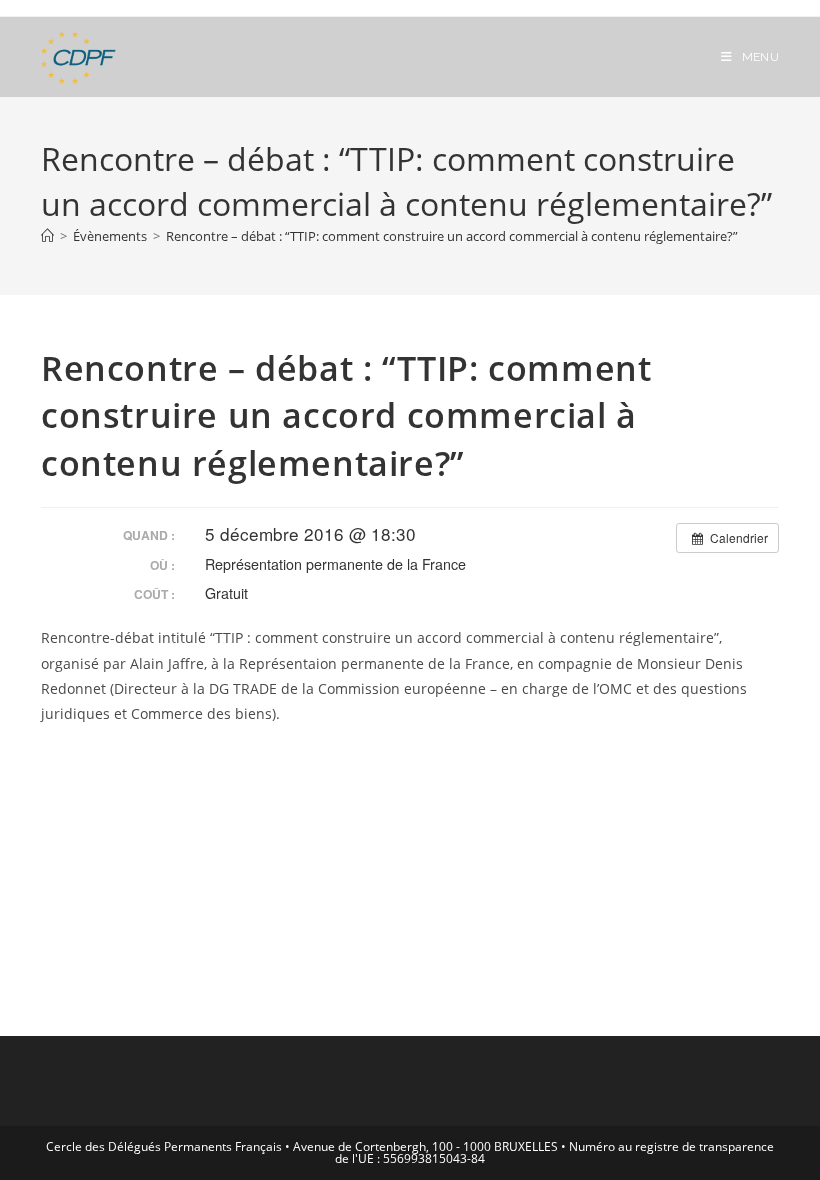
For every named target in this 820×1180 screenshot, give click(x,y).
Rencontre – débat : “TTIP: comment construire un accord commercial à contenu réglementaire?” (452, 236)
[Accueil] (47, 236)
